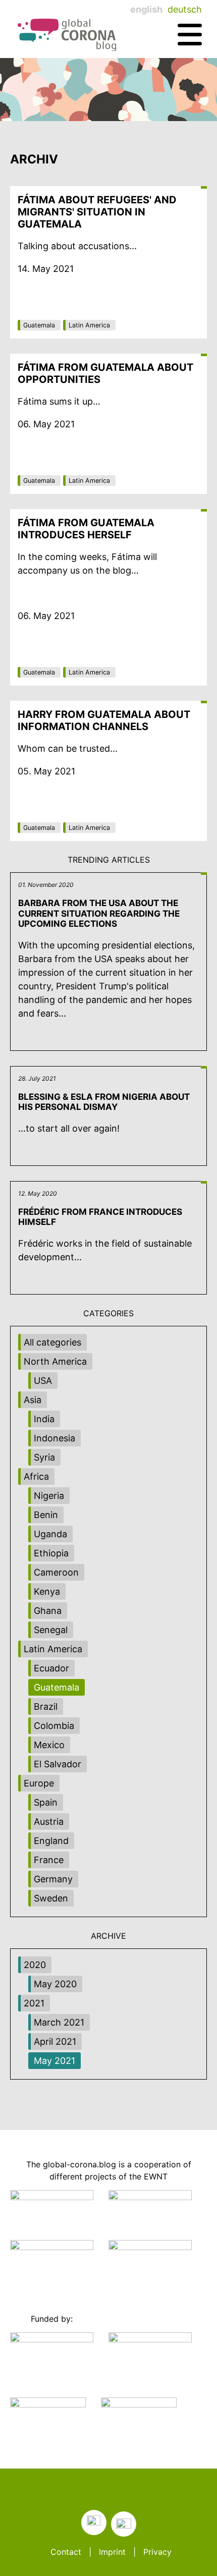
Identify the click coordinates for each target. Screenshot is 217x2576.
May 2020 (55, 1984)
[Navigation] (190, 35)
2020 (35, 1965)
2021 (34, 2003)
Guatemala (39, 325)
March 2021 (59, 2022)
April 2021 (55, 2041)
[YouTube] (124, 2524)
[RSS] (94, 2523)
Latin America (89, 325)
